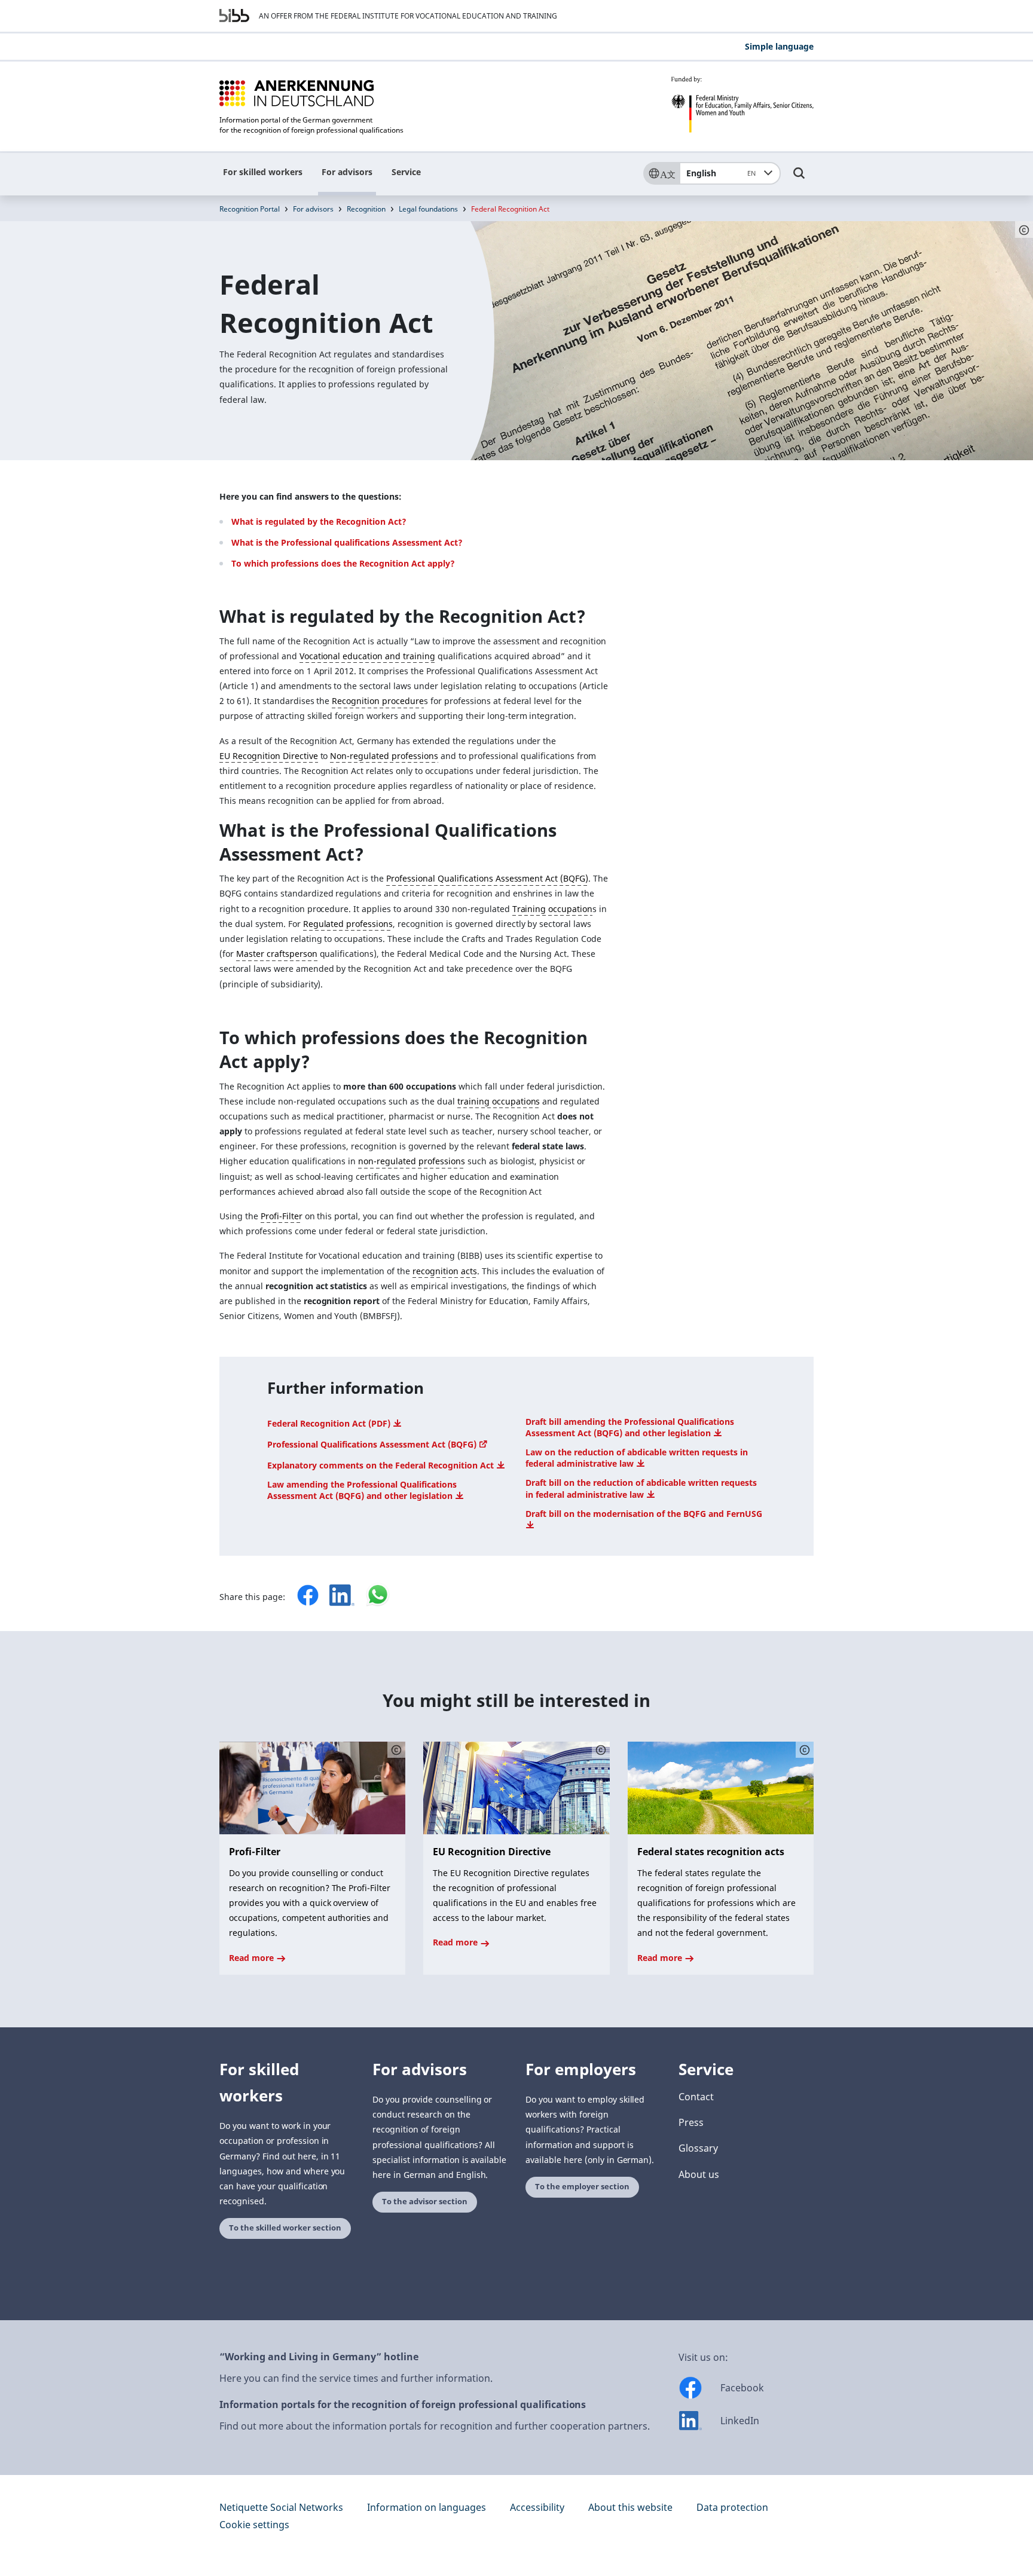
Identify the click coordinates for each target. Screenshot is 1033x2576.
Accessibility (537, 2507)
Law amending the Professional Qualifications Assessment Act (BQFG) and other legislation (362, 1490)
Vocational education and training (367, 656)
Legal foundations (428, 209)
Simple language (779, 46)
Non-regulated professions (384, 756)
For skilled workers (263, 172)
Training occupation (553, 909)
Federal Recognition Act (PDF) (330, 1423)
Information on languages (427, 2507)
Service (406, 172)
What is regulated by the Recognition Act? (319, 521)
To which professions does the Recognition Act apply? (343, 563)
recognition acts (445, 1271)
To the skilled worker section (285, 2228)
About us (699, 2174)
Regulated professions (348, 924)
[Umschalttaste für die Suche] (799, 179)
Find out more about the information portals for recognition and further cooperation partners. (435, 2426)
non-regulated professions (412, 1161)
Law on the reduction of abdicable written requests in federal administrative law (637, 1458)
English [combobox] (721, 173)
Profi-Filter (282, 1216)
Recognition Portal (250, 209)
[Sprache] (661, 173)
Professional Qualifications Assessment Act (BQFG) (487, 878)
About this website (630, 2507)
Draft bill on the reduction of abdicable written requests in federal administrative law (641, 1488)
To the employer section (582, 2187)
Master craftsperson (277, 954)
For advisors (347, 172)
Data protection (732, 2507)
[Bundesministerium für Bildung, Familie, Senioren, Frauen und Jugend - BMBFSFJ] (742, 105)
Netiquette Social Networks (281, 2507)
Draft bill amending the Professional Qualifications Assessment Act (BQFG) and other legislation (630, 1427)
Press (691, 2122)
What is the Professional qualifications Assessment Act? (347, 542)
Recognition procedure (378, 701)
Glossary (698, 2148)
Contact (696, 2097)
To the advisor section (425, 2202)
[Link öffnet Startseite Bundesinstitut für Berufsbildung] (234, 16)
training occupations (499, 1101)
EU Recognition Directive (269, 756)
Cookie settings (254, 2525)
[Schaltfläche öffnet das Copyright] (396, 1750)
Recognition (366, 209)
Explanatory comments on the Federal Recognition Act (382, 1465)
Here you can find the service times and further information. (356, 2378)
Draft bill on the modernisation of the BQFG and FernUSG (644, 1514)
